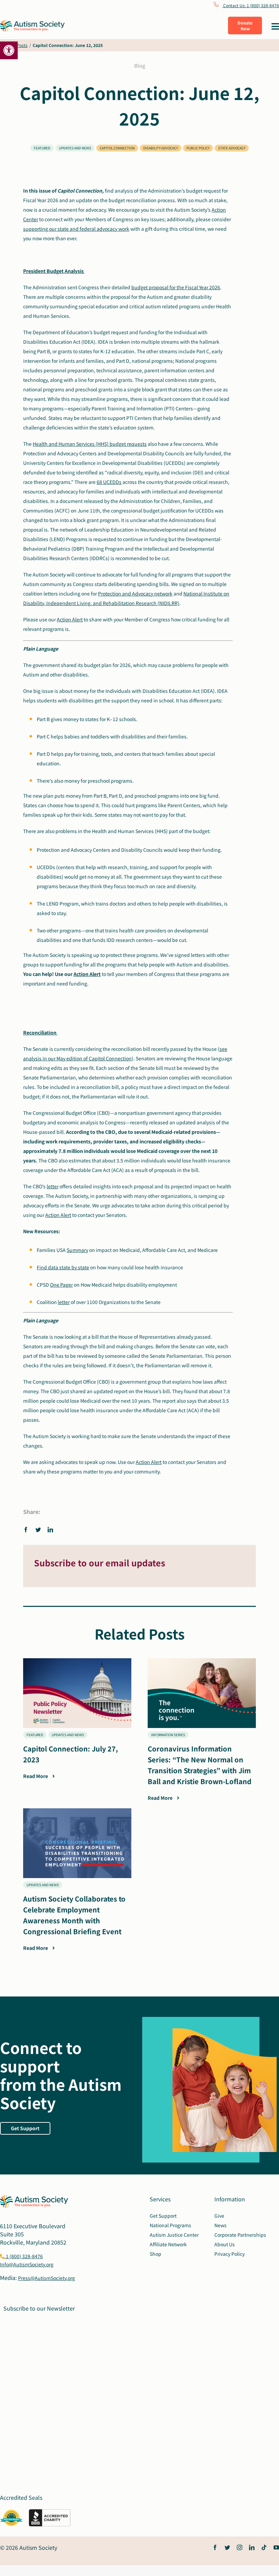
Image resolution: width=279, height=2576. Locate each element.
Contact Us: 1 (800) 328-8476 (251, 5)
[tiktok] (264, 2547)
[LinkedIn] (50, 1529)
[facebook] (215, 2547)
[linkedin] (252, 2547)
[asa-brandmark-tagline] (32, 22)
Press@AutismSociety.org (46, 2278)
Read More (36, 1776)
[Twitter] (38, 1529)
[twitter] (227, 2547)
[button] (9, 50)
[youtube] (276, 2547)
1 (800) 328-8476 (24, 2256)
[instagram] (240, 2547)
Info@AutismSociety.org (27, 2264)
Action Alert (70, 619)
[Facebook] (28, 1529)
